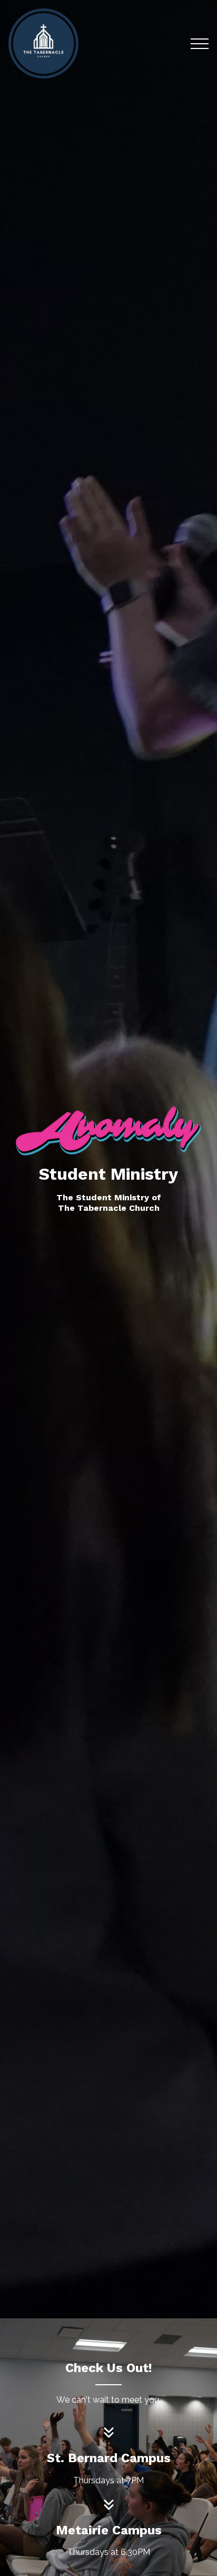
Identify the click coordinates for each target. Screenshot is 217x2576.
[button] (200, 44)
